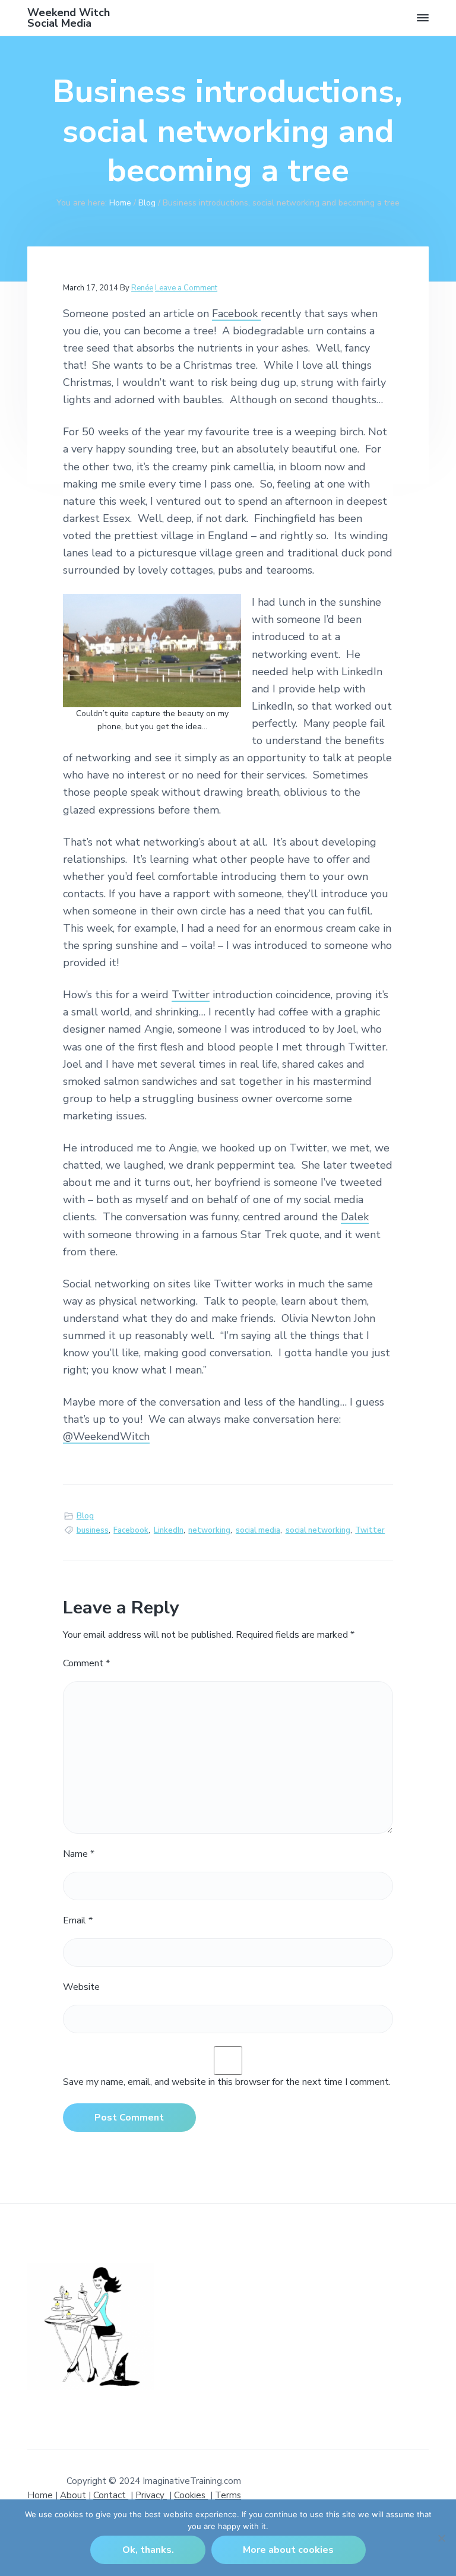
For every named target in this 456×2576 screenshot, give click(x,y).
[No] (441, 2538)
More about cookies (288, 2550)
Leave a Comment (186, 288)
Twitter (191, 995)
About (73, 2495)
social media (258, 1530)
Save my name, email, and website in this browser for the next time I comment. (227, 2082)
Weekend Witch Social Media (69, 18)
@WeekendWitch (106, 1436)
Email (78, 1920)
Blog (85, 1516)
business (93, 1530)
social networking (318, 1530)
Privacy (151, 2495)
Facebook (236, 314)
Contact (111, 2495)
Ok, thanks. (148, 2550)
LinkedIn (169, 1530)
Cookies (191, 2495)
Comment (86, 1663)
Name (79, 1854)
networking (209, 1530)
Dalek (355, 1217)
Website (81, 1987)
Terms (228, 2495)
